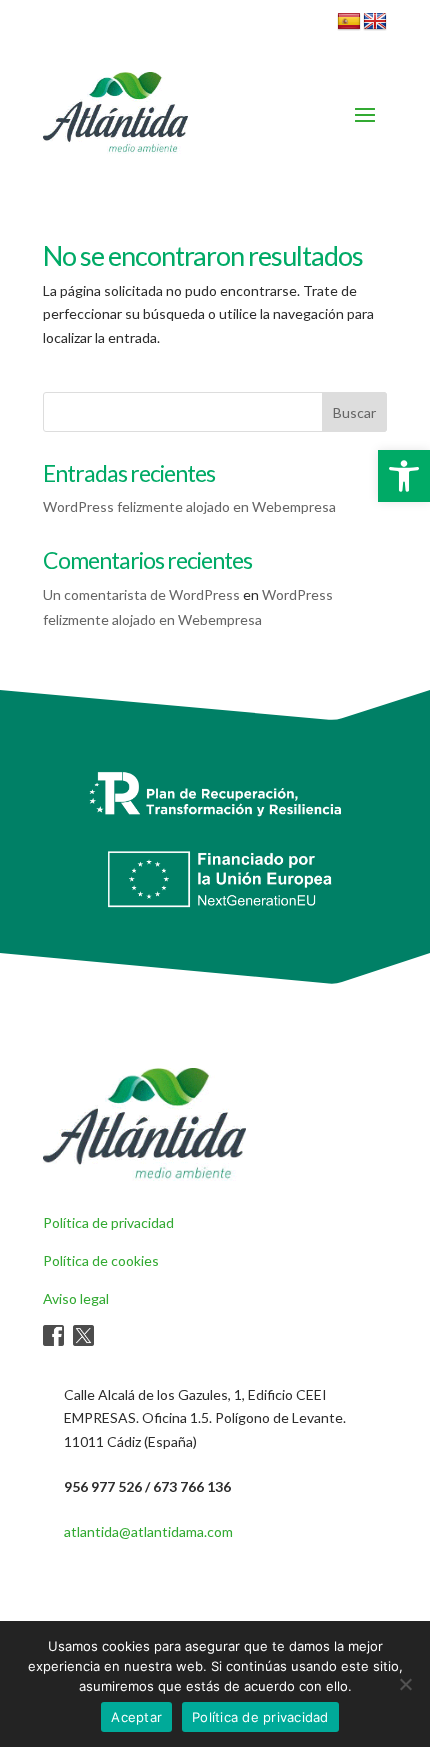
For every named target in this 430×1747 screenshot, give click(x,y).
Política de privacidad (108, 1222)
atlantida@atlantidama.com (148, 1531)
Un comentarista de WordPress (141, 594)
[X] (83, 1340)
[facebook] (53, 1340)
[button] (404, 476)
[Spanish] (349, 22)
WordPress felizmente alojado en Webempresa (189, 506)
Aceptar (136, 1717)
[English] (375, 22)
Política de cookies (101, 1260)
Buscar (354, 412)
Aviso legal (76, 1298)
